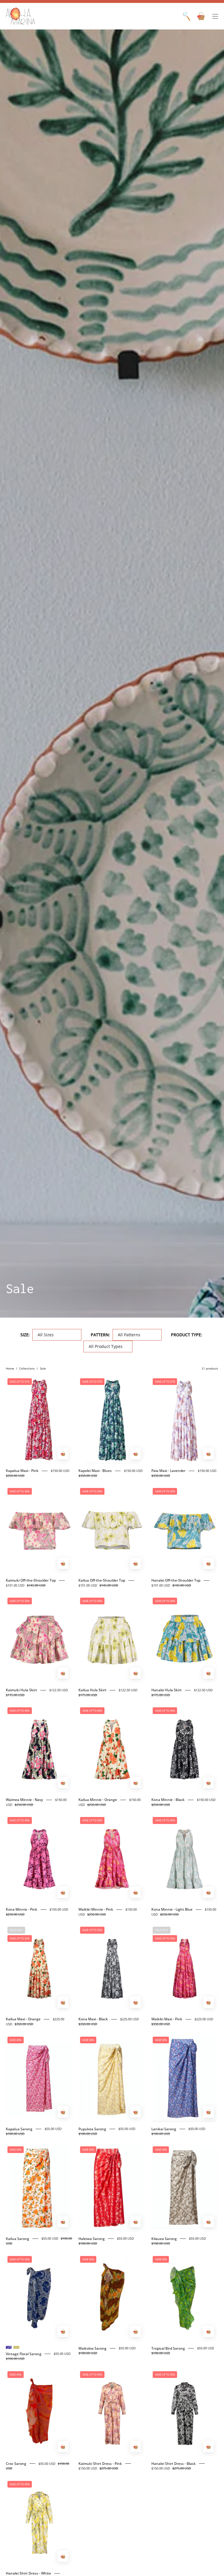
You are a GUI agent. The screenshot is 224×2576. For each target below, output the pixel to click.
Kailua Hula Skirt (92, 1690)
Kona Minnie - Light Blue (172, 1909)
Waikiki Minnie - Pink (96, 1909)
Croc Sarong (16, 2464)
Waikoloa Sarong (92, 2348)
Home (10, 1368)
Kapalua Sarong (19, 2129)
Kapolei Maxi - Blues (95, 1471)
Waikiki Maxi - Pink (167, 2019)
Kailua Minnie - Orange (98, 1800)
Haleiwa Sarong (92, 2239)
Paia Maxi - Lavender (168, 1471)
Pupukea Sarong (92, 2129)
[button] (187, 16)
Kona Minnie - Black (168, 1800)
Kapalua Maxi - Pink (22, 1471)
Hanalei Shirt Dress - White (28, 2573)
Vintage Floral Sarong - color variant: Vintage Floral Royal (9, 2347)
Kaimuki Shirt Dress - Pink (100, 2464)
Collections (27, 1368)
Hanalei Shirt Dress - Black (174, 2464)
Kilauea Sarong (164, 2239)
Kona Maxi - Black (93, 2019)
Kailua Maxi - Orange (23, 2019)
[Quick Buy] (63, 1454)
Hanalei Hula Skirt (167, 1690)
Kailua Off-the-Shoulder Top (102, 1580)
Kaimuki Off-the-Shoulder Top (31, 1580)
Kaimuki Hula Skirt (21, 1690)
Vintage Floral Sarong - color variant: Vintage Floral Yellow (16, 2347)
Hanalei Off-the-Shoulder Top (176, 1580)
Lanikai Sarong (164, 2129)
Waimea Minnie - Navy (24, 1800)
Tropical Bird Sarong (168, 2348)
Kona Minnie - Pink (22, 1909)
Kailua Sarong (17, 2239)
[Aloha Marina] (20, 16)
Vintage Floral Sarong (24, 2354)
